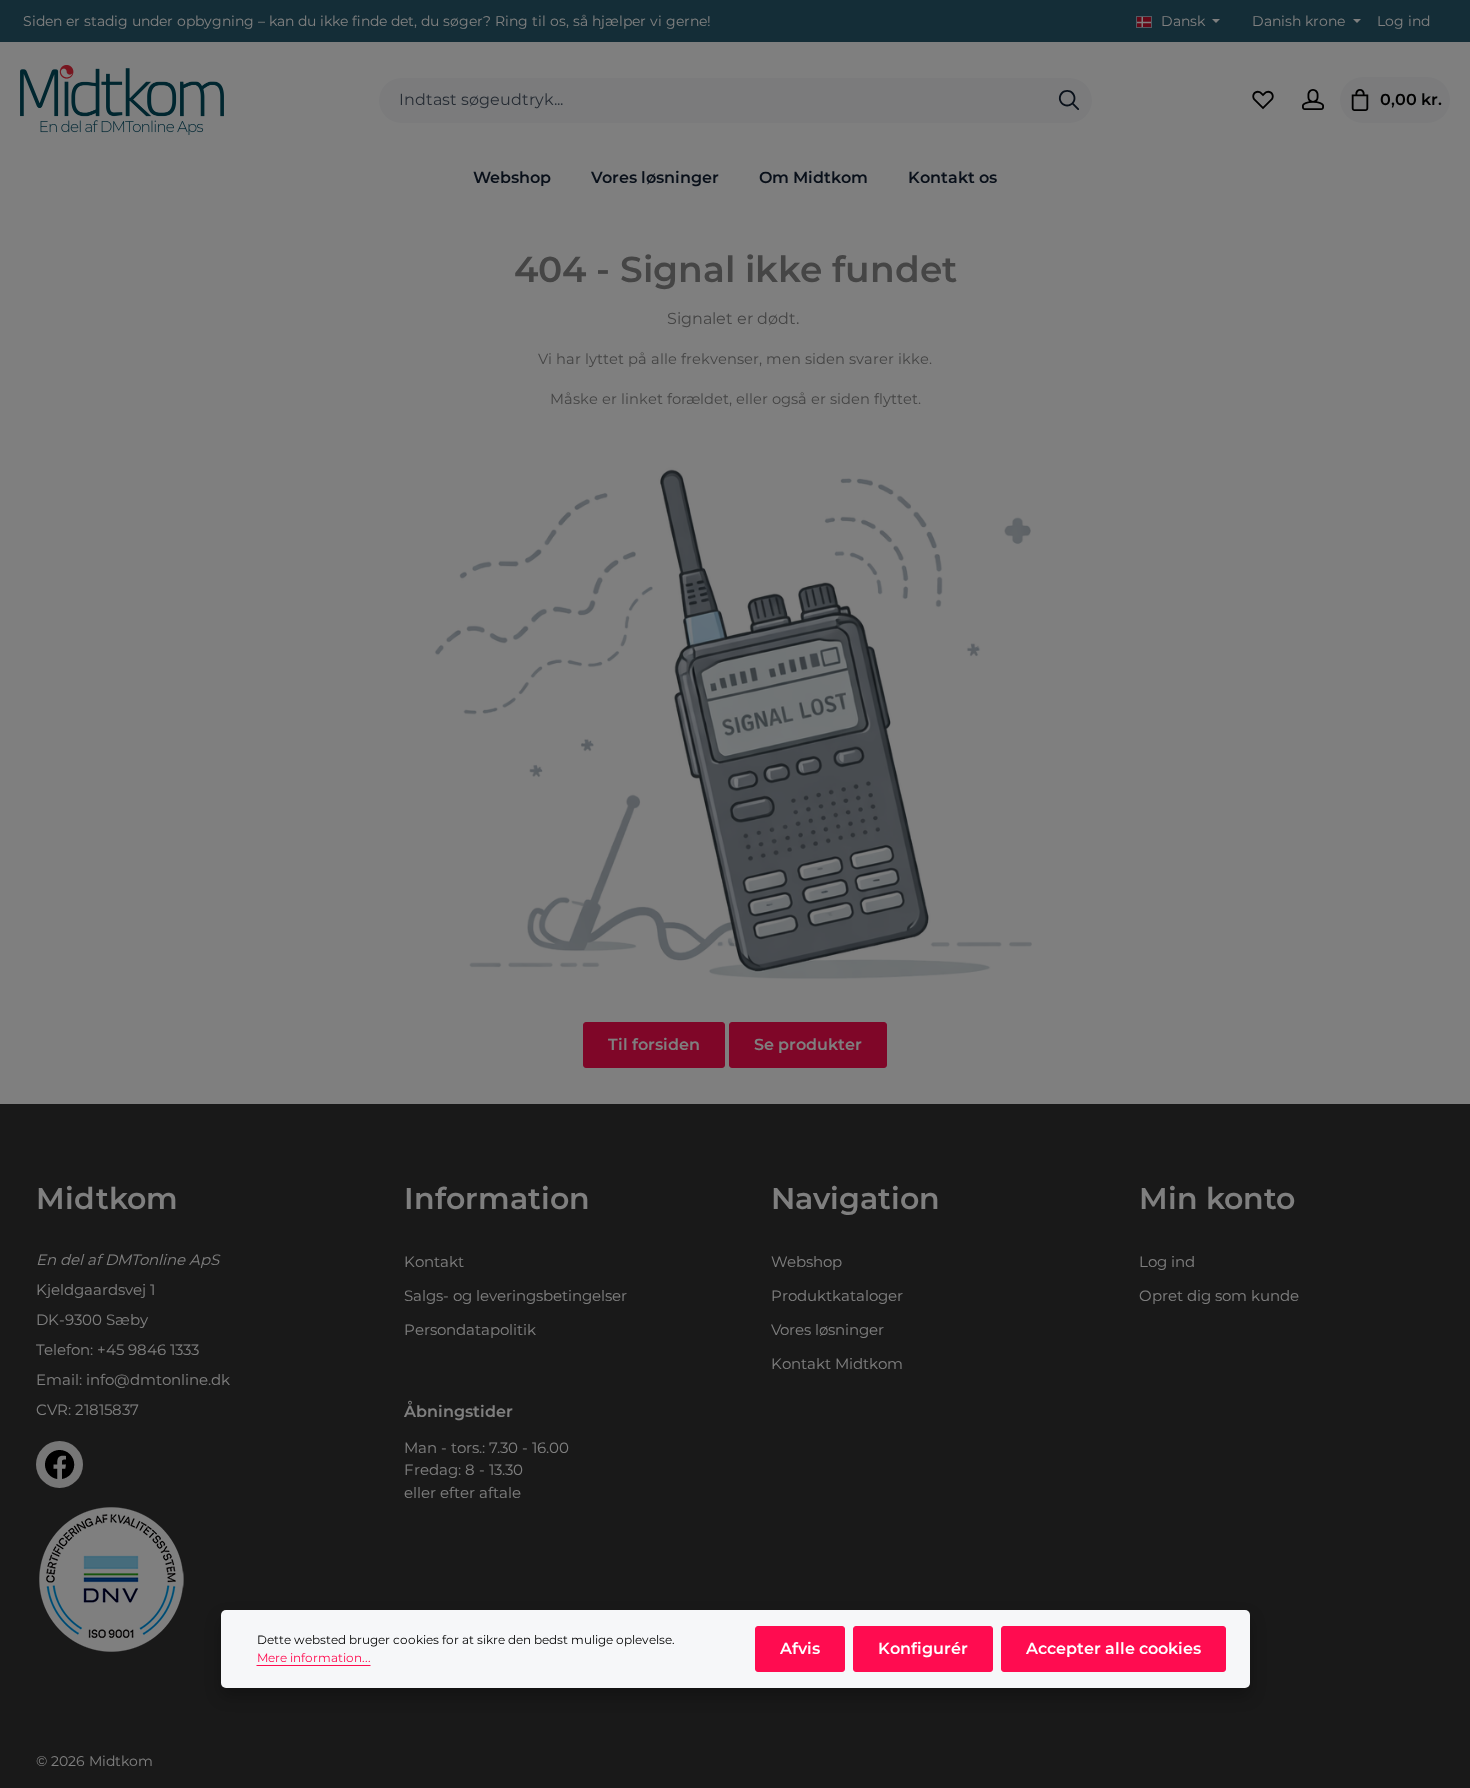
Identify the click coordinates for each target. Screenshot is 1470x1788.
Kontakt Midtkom (837, 1363)
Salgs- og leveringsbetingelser (515, 1295)
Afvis (800, 1648)
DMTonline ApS (162, 1259)
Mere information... (314, 1657)
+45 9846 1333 (148, 1349)
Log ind (1403, 21)
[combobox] (713, 100)
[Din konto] (1313, 100)
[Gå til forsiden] (122, 100)
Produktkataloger (837, 1295)
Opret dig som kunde (1219, 1295)
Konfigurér (923, 1648)
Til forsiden (654, 1044)
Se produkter (808, 1044)
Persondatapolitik (470, 1329)
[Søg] (1069, 100)
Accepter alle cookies (1113, 1648)
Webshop (806, 1261)
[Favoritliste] (1263, 100)
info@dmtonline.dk (158, 1379)
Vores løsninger (827, 1329)
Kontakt (434, 1261)
